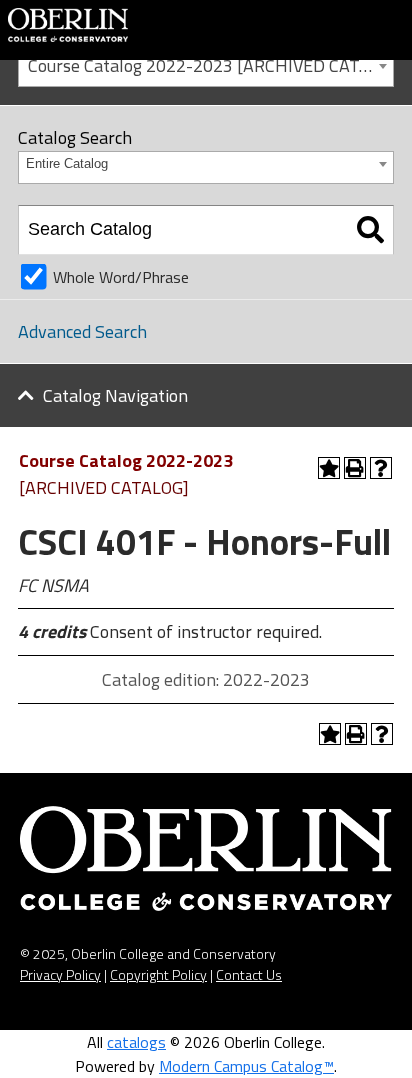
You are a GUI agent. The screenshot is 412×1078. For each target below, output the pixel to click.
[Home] (68, 23)
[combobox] (206, 64)
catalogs (136, 1042)
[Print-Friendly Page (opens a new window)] (355, 468)
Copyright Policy (158, 974)
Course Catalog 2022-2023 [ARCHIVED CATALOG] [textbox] (210, 65)
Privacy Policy (60, 974)
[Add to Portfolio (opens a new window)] (329, 468)
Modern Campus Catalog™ (246, 1066)
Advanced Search (82, 331)
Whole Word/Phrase (121, 277)
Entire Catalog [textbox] (67, 163)
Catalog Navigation (115, 395)
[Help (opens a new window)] (381, 468)
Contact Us (249, 974)
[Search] (370, 230)
